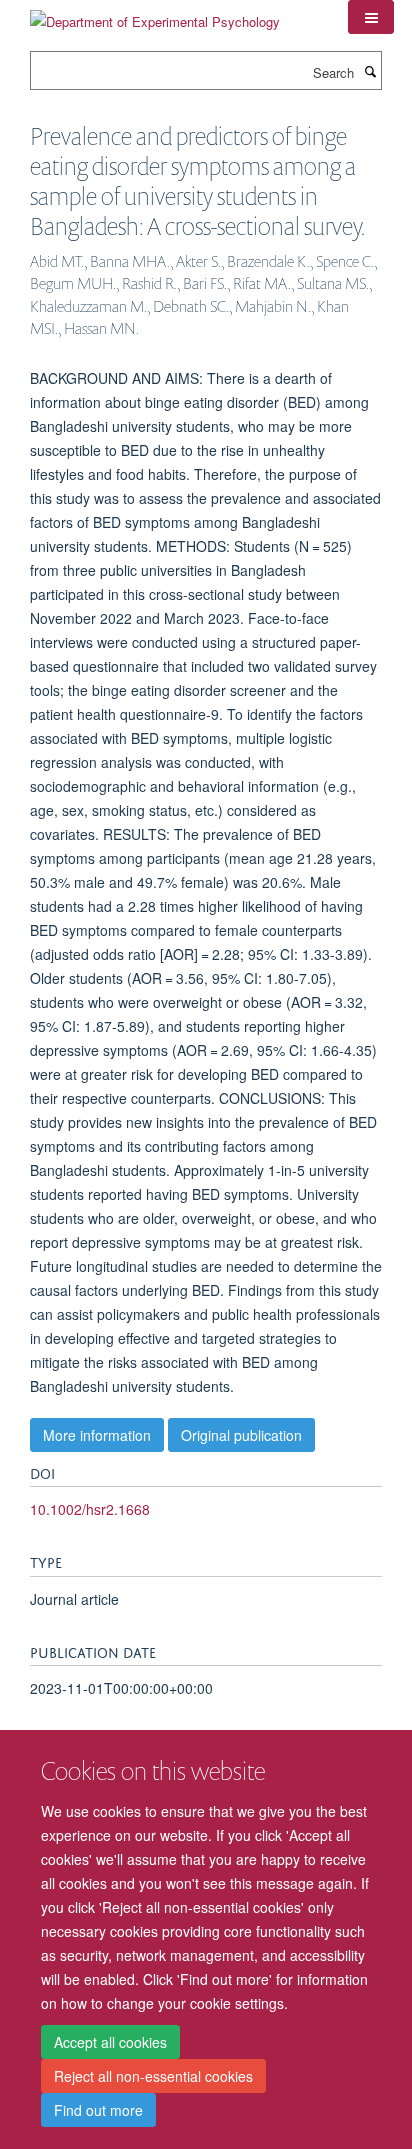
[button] (371, 17)
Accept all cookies (110, 2042)
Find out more (98, 2110)
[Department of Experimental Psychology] (155, 14)
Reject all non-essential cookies (153, 2076)
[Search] (370, 71)
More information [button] (97, 1435)
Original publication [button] (241, 1435)
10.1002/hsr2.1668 (90, 1509)
